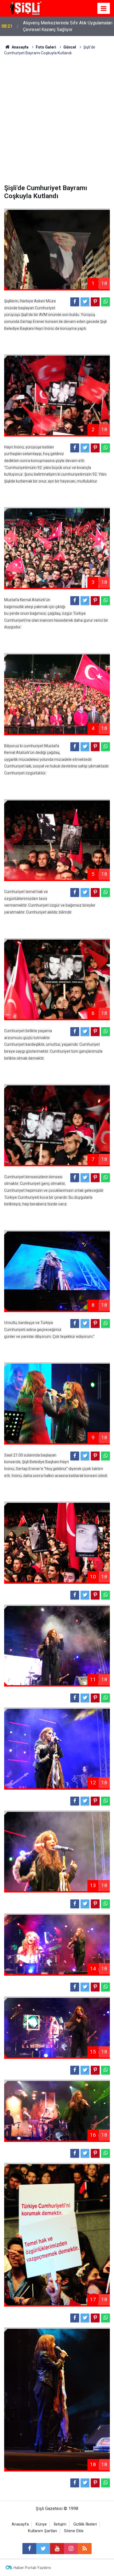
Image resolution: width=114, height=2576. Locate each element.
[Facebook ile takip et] (29, 2549)
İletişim (60, 2524)
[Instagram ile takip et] (71, 2549)
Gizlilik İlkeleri (85, 2524)
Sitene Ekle (74, 2531)
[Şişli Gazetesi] (25, 8)
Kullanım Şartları (42, 2531)
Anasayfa (20, 2524)
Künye (41, 2524)
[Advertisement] (57, 116)
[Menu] (104, 9)
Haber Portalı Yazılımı (32, 2568)
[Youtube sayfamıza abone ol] (57, 2549)
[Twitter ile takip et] (43, 2549)
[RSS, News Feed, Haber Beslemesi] (85, 2549)
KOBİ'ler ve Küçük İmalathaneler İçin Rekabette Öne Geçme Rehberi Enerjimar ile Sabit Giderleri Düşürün (68, 27)
